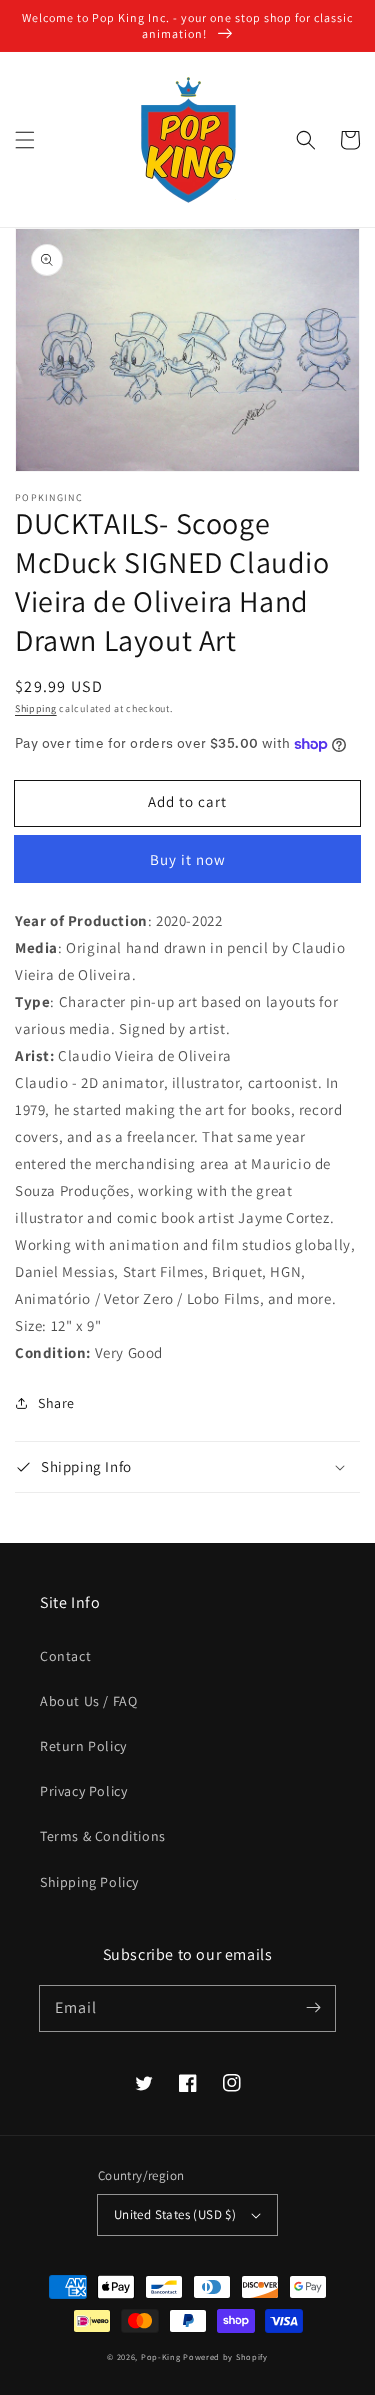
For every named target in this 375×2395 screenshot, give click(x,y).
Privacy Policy (83, 1791)
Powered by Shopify (225, 2356)
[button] (25, 140)
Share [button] (56, 1403)
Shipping (36, 708)
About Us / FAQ (88, 1701)
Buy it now (188, 859)
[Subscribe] (313, 2008)
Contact (65, 1656)
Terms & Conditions (103, 1836)
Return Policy (83, 1746)
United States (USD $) (175, 2214)
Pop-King (161, 2356)
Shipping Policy (89, 1882)
